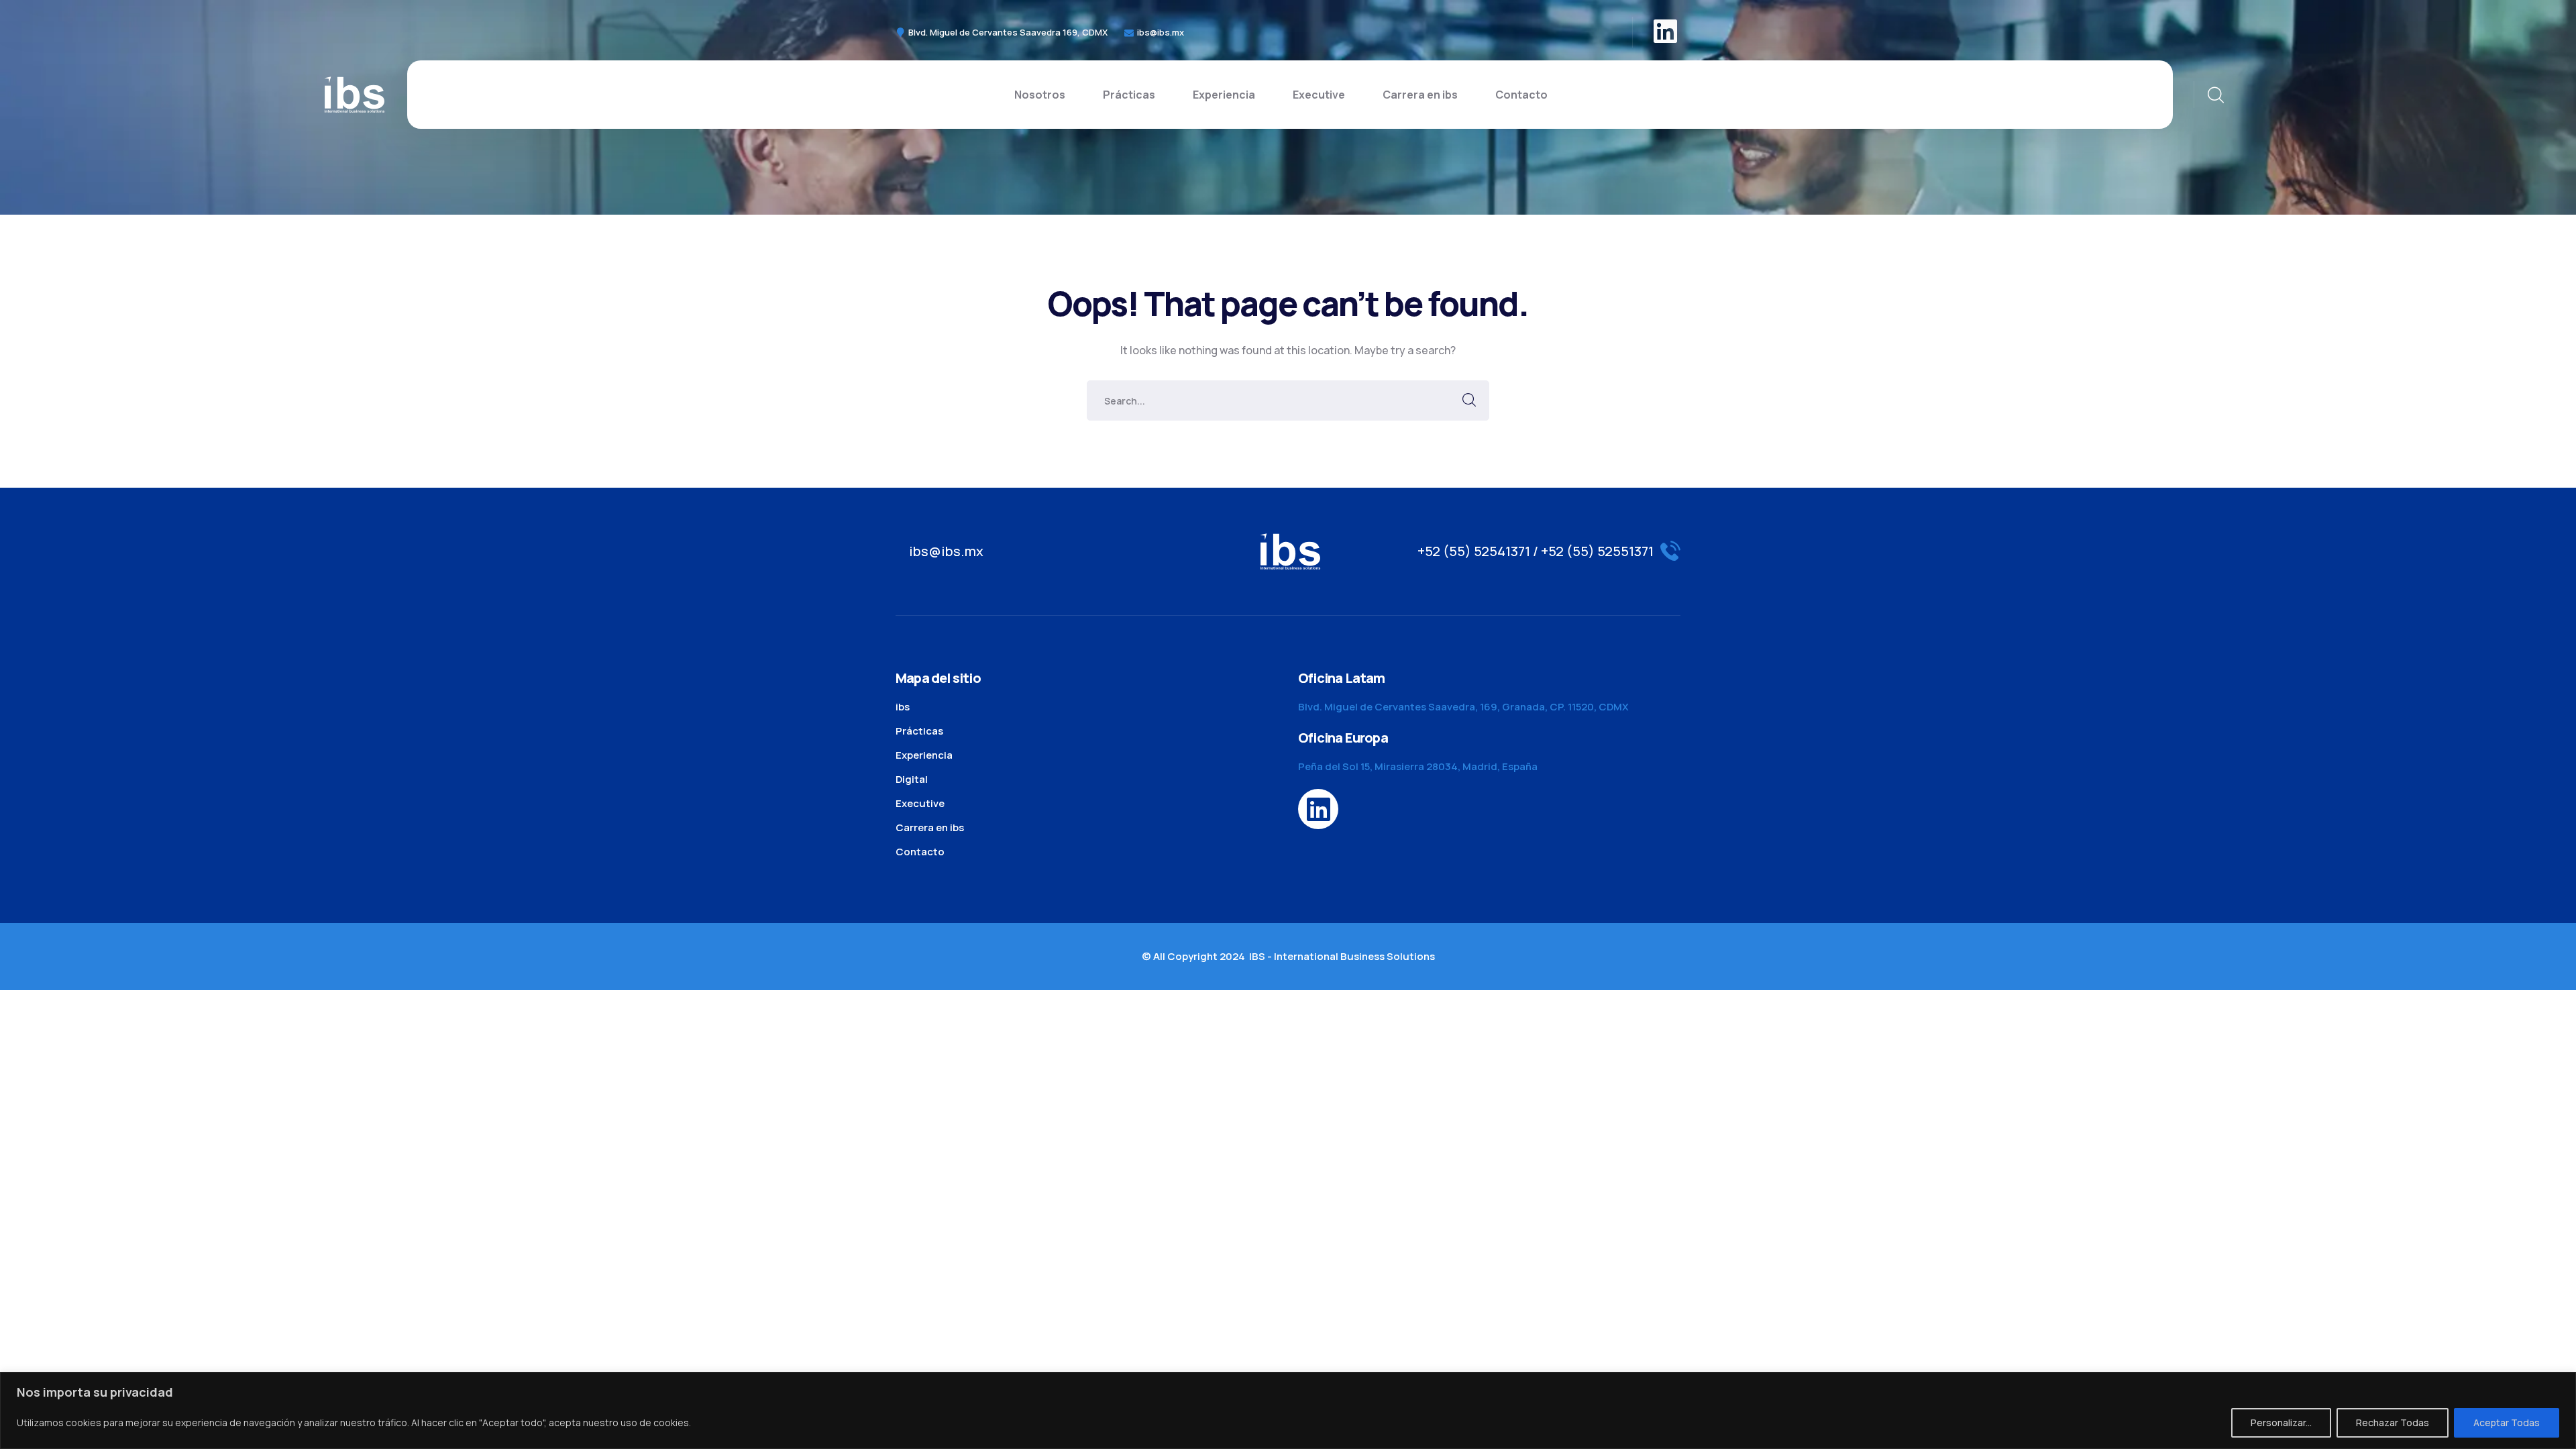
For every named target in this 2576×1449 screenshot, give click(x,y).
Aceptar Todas (2507, 1423)
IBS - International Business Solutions (1342, 956)
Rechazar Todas (2393, 1423)
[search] (2215, 95)
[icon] (1667, 32)
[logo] (354, 93)
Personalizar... (2281, 1423)
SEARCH (1469, 400)
